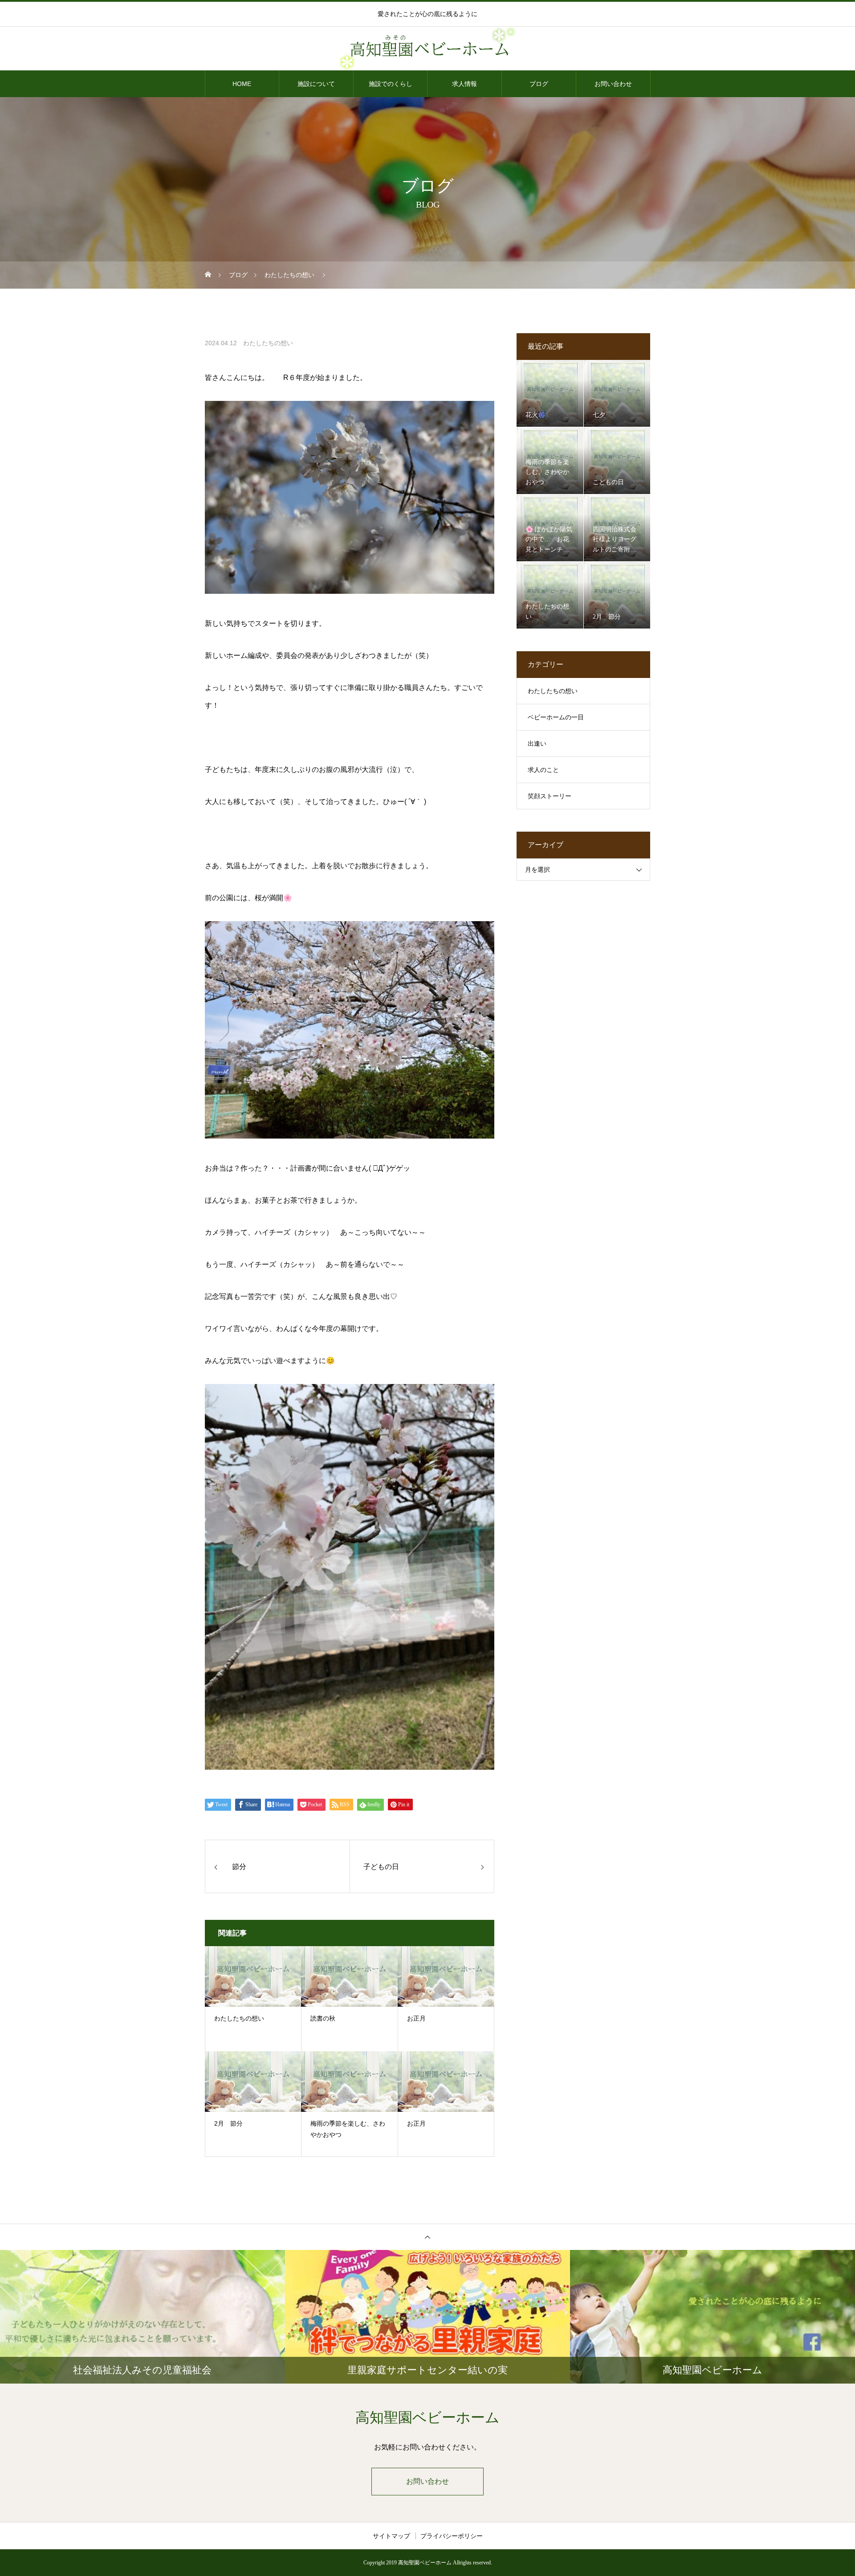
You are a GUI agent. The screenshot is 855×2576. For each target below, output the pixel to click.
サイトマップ (391, 2536)
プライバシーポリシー (452, 2536)
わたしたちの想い (268, 343)
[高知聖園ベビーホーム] (427, 49)
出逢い (537, 744)
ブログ (539, 84)
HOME (242, 84)
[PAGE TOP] (427, 2237)
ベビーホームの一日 (556, 717)
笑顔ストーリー (550, 796)
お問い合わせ (613, 84)
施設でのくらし (391, 84)
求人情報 (464, 84)
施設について (316, 84)
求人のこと (543, 770)
